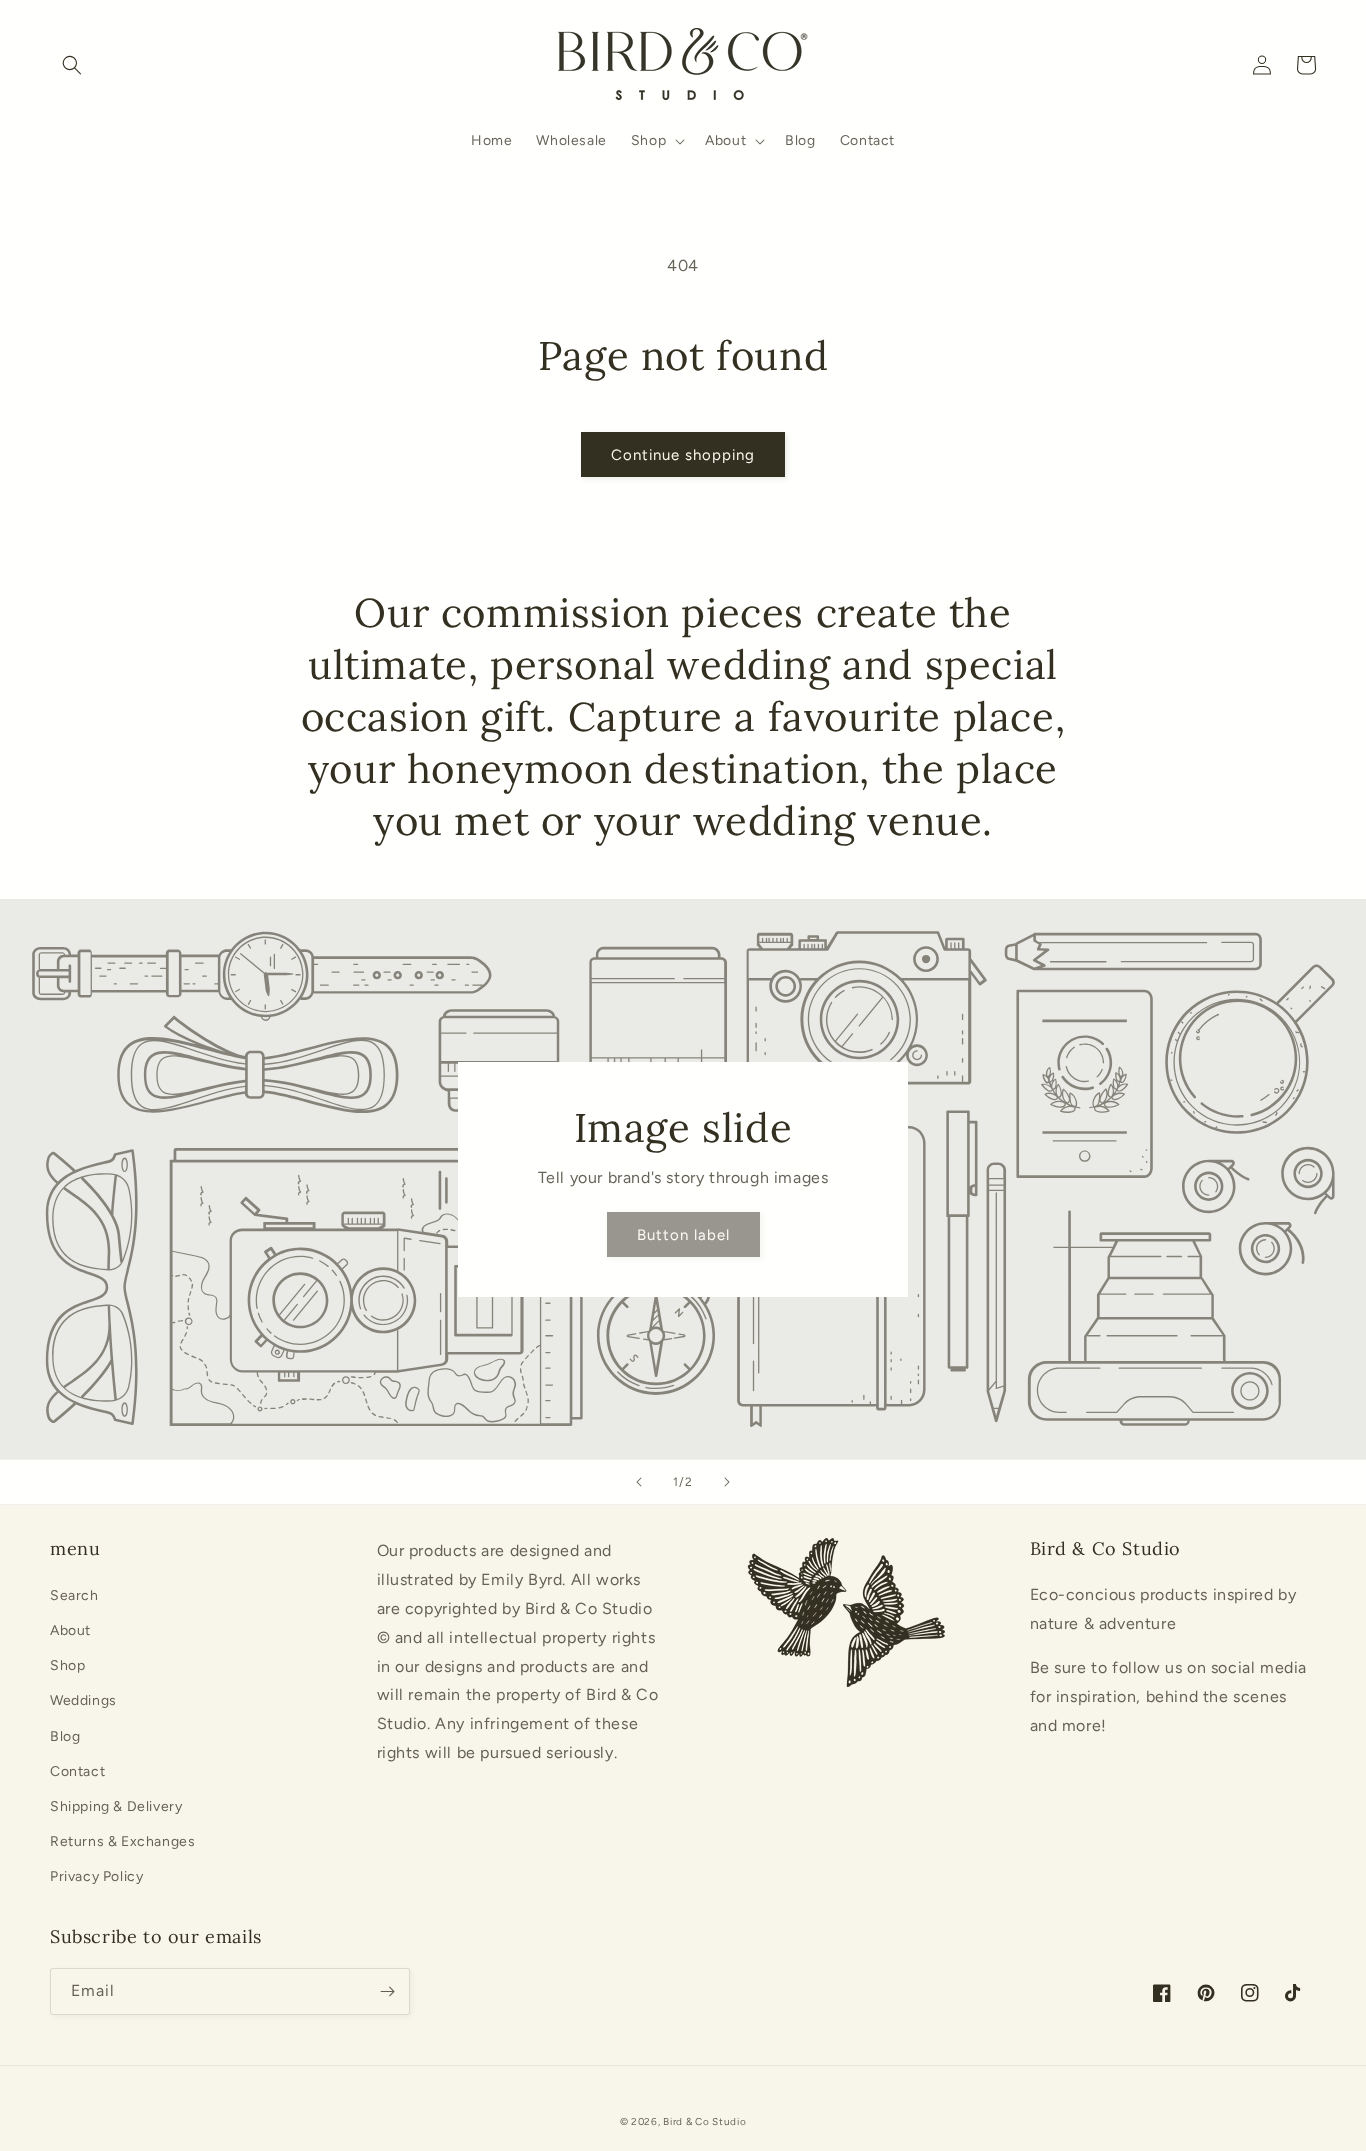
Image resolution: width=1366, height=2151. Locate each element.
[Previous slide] (639, 1482)
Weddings (83, 1700)
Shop (67, 1665)
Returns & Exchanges (122, 1841)
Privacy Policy (96, 1876)
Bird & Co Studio (704, 2121)
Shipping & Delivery (116, 1806)
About (70, 1630)
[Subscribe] (387, 1991)
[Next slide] (727, 1482)
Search (74, 1595)
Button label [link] (683, 1235)
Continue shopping (683, 455)
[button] (72, 65)
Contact (77, 1771)
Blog (65, 1736)
